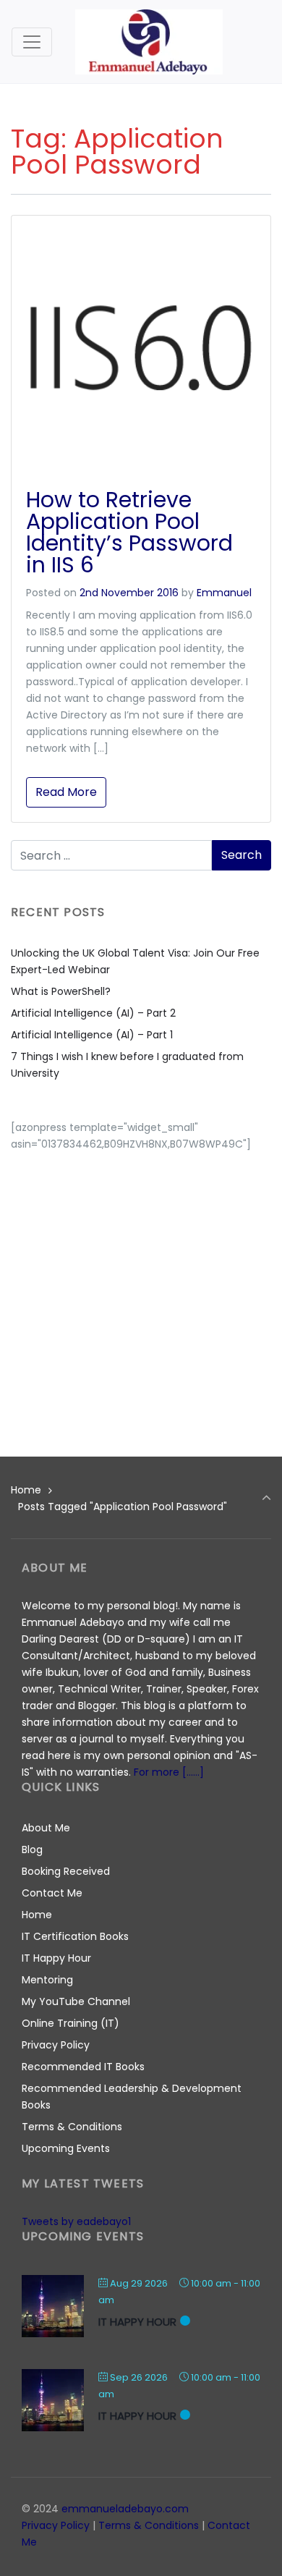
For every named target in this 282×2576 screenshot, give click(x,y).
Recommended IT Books (83, 2067)
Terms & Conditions (72, 2127)
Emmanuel (224, 593)
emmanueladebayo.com (125, 2509)
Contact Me (52, 1893)
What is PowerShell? (61, 991)
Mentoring (47, 1980)
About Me (46, 1828)
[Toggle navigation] (32, 42)
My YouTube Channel (76, 2001)
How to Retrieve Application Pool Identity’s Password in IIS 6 (129, 532)
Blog (32, 1850)
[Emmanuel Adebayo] (149, 42)
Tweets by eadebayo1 (76, 2221)
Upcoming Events (66, 2148)
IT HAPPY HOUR (137, 2322)
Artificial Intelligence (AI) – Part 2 (93, 1013)
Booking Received (66, 1871)
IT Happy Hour (56, 1958)
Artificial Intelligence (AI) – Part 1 (92, 1035)
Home (26, 1490)
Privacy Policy (56, 2045)
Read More (66, 792)
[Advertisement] (141, 1294)
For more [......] (169, 1772)
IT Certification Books (75, 1936)
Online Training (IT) (70, 2023)
